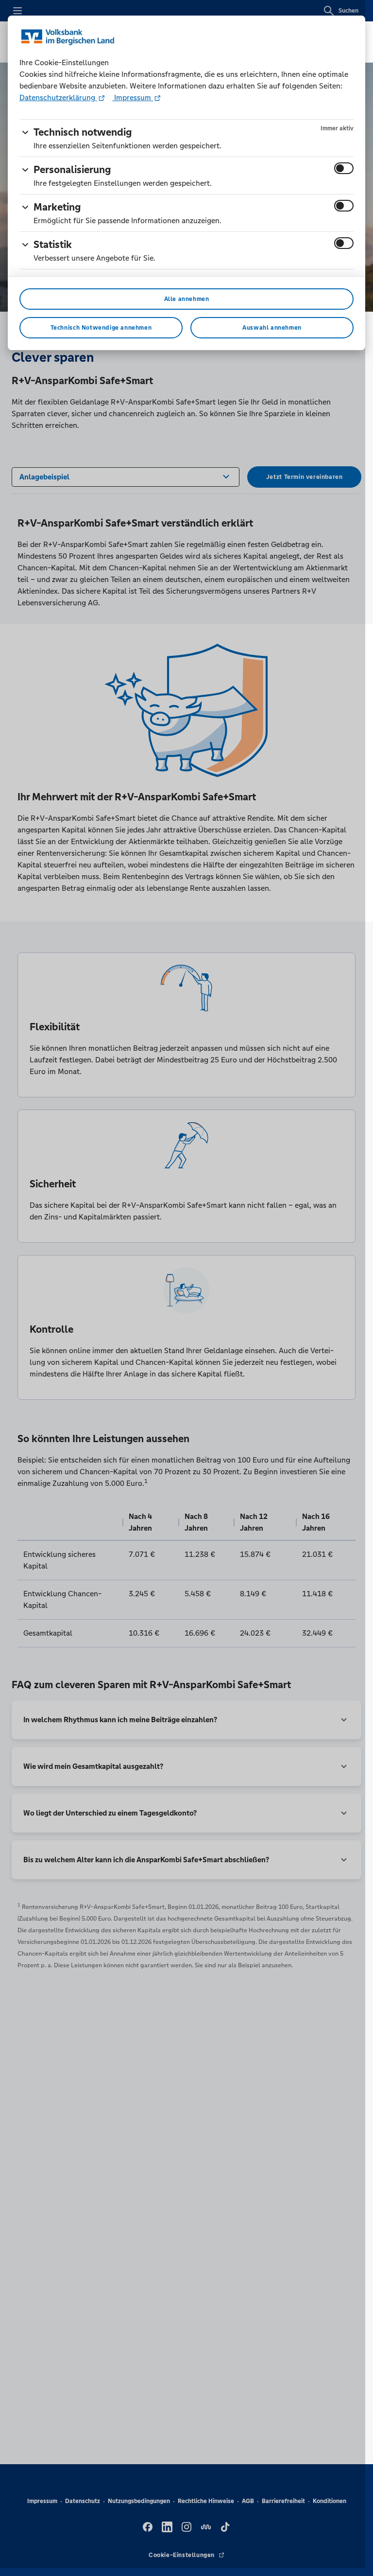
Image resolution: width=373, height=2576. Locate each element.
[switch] (344, 168)
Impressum (133, 97)
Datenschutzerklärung (58, 97)
